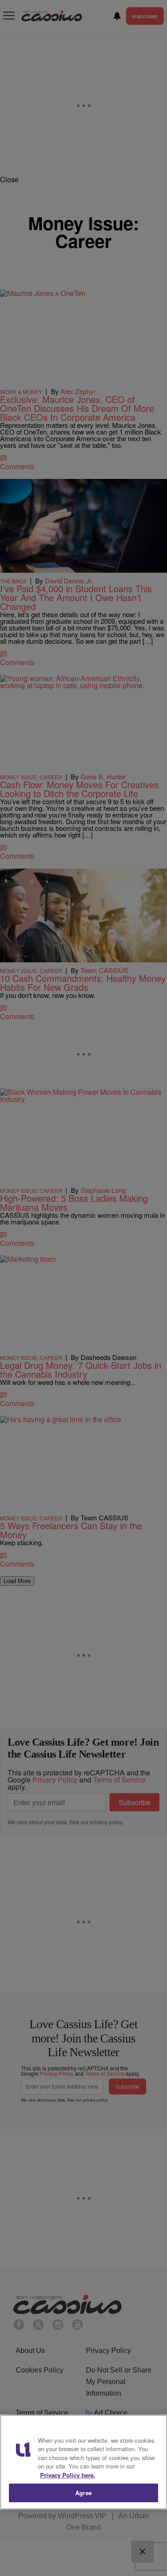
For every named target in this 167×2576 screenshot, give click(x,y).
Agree (83, 2493)
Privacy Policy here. (68, 2475)
